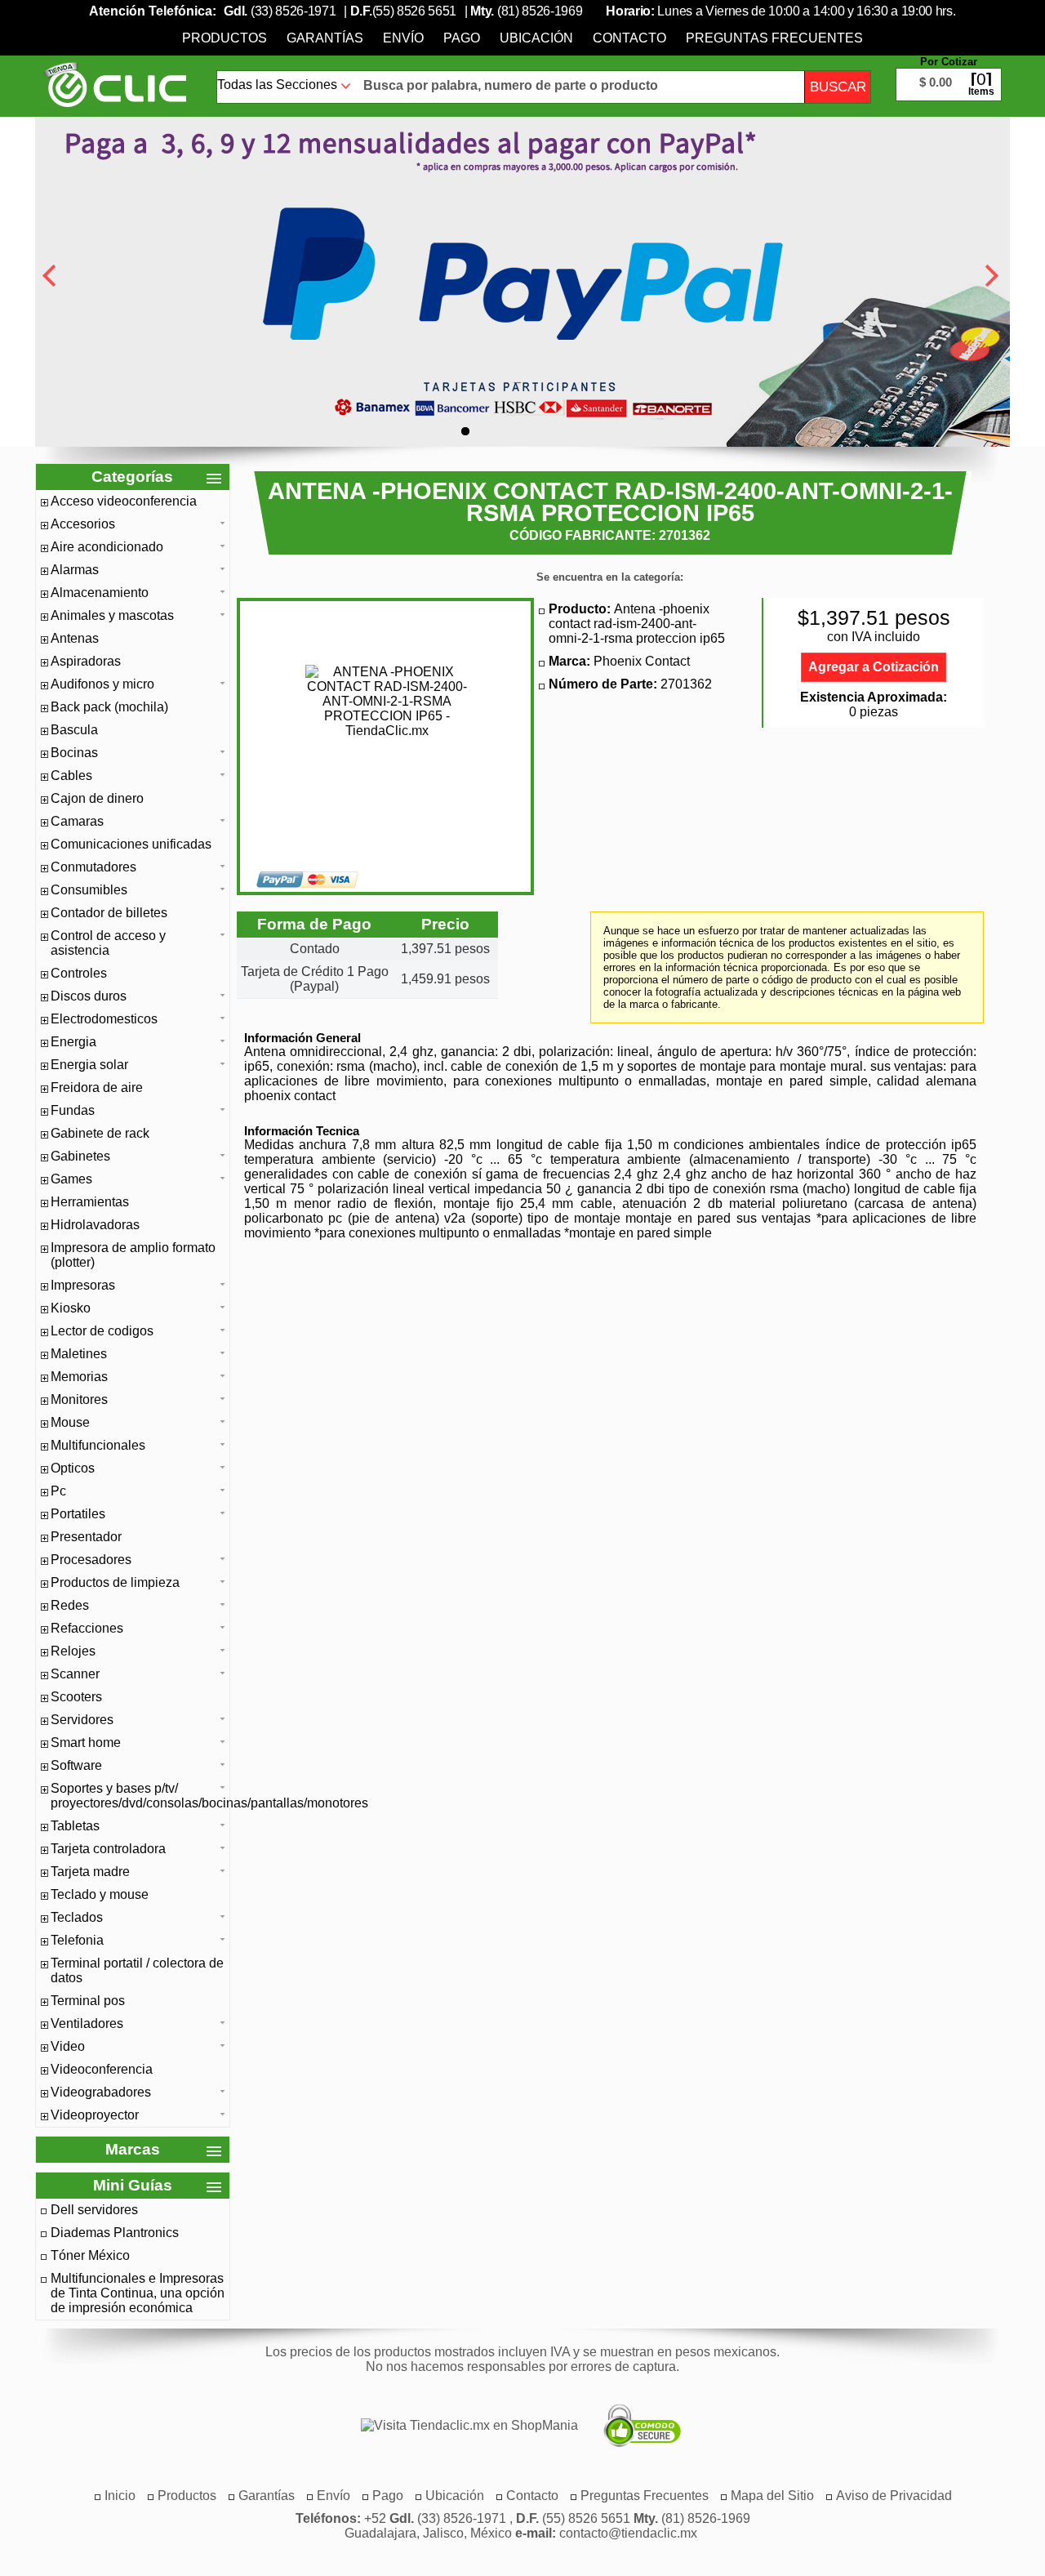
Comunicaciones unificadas (131, 844)
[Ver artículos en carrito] (949, 72)
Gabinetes (80, 1156)
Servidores (82, 1720)
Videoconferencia (102, 2069)
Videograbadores (101, 2092)
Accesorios (83, 524)
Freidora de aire (97, 1087)
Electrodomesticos (104, 1019)
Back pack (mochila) (109, 707)
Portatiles (78, 1514)
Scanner (75, 1674)
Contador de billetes (109, 913)
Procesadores (91, 1560)
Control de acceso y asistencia (108, 943)
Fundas (73, 1110)
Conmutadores (93, 867)
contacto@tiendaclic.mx (628, 2533)
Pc (58, 1491)
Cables (71, 775)
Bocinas (74, 753)
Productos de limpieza (115, 1582)
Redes (70, 1605)
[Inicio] (115, 84)
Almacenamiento (100, 593)
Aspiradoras (86, 661)
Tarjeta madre (90, 1872)
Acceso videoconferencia (124, 501)
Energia (73, 1042)
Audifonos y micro (102, 684)
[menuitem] (225, 38)
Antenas (75, 638)
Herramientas (90, 1202)
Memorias (79, 1377)
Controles (79, 973)
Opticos (73, 1468)
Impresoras (83, 1285)
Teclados (77, 1917)
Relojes (73, 1651)
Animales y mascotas (112, 615)
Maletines (79, 1354)
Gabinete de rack (100, 1133)
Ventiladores (87, 2023)
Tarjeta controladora (108, 1849)
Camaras (77, 821)
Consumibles (89, 890)
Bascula (74, 730)
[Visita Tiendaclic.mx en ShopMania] (461, 2426)
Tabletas (75, 1826)
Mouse (70, 1422)
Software (76, 1765)
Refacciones (87, 1628)
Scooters (76, 1697)
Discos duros (89, 996)
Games (71, 1179)
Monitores (79, 1399)
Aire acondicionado (107, 547)
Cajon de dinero (97, 798)
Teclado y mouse (100, 1894)
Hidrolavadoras (95, 1225)
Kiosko (71, 1308)
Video (68, 2046)
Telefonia (77, 1940)
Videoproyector (95, 2115)
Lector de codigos (102, 1331)
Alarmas (75, 570)
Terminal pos (88, 2001)
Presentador (86, 1537)
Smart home (86, 1743)
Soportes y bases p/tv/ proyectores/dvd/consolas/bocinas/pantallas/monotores (138, 1796)
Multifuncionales (98, 1445)
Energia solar (89, 1065)
